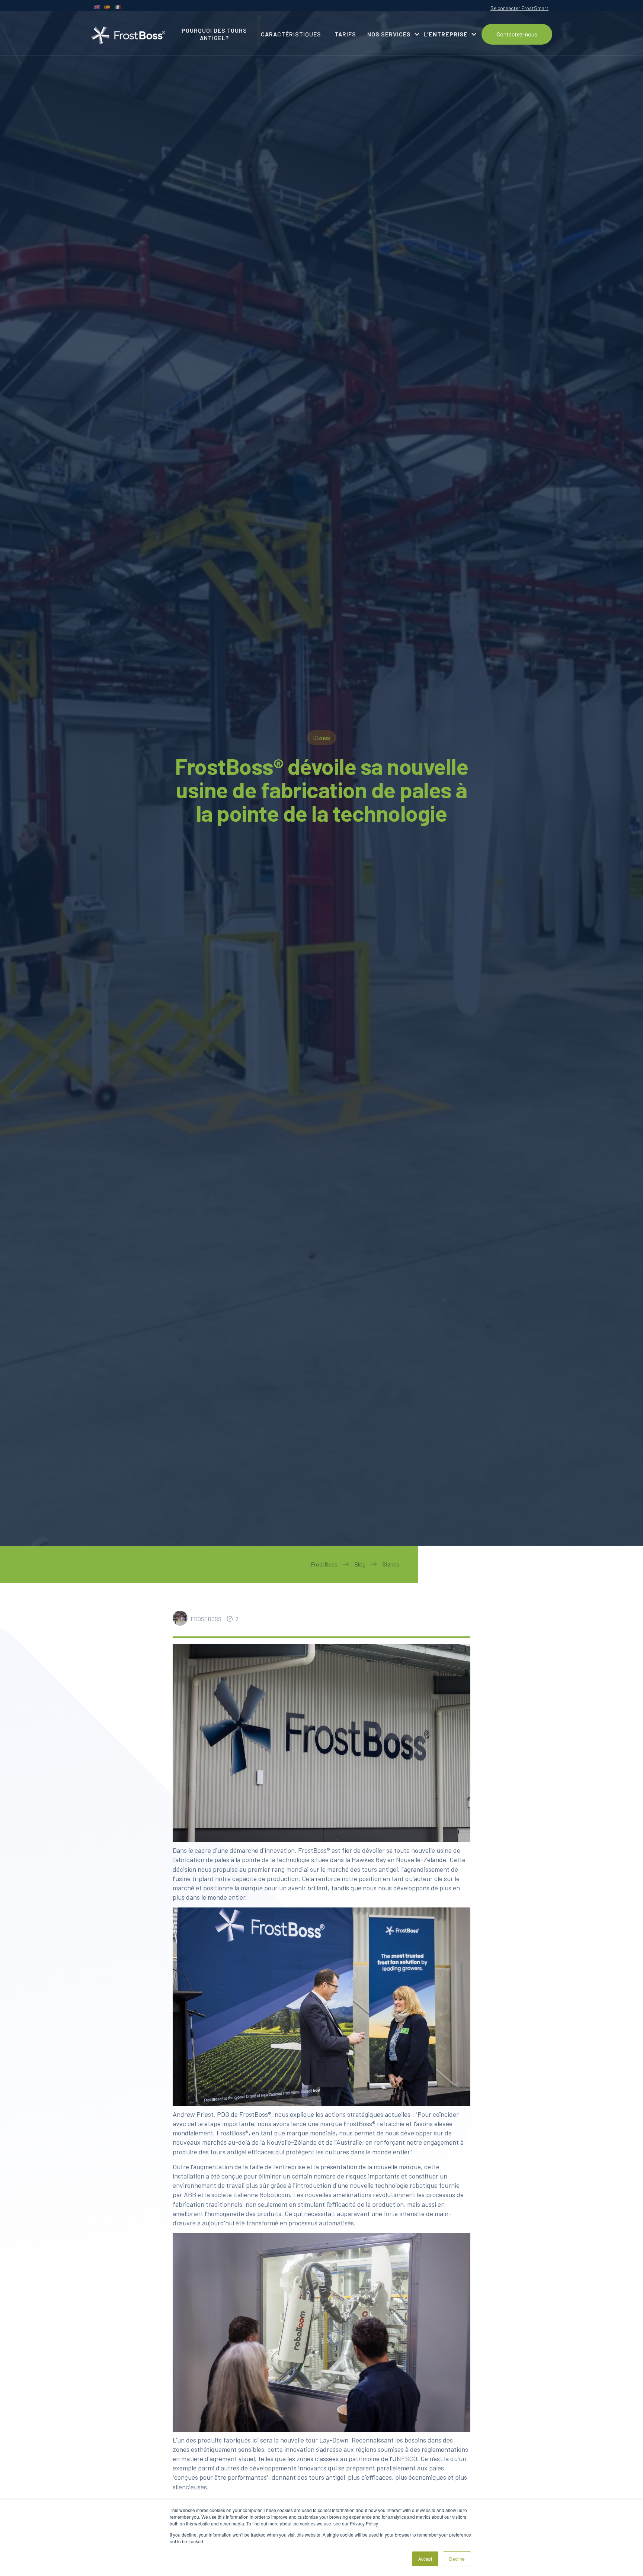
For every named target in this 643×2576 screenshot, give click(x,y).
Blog (360, 1564)
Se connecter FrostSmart (519, 8)
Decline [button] (457, 2559)
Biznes (391, 1564)
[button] (391, 34)
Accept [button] (425, 2559)
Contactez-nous (517, 34)
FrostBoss (324, 1564)
